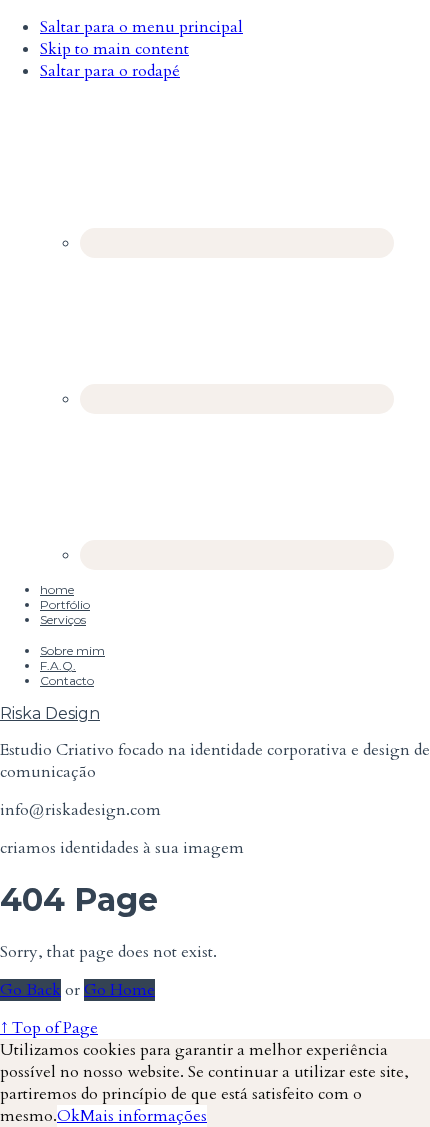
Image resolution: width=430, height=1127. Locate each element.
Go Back (30, 990)
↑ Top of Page (49, 1028)
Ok (68, 1116)
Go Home (119, 990)
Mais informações (143, 1116)
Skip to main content (114, 49)
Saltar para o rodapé (110, 71)
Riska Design (50, 713)
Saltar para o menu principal (141, 27)
